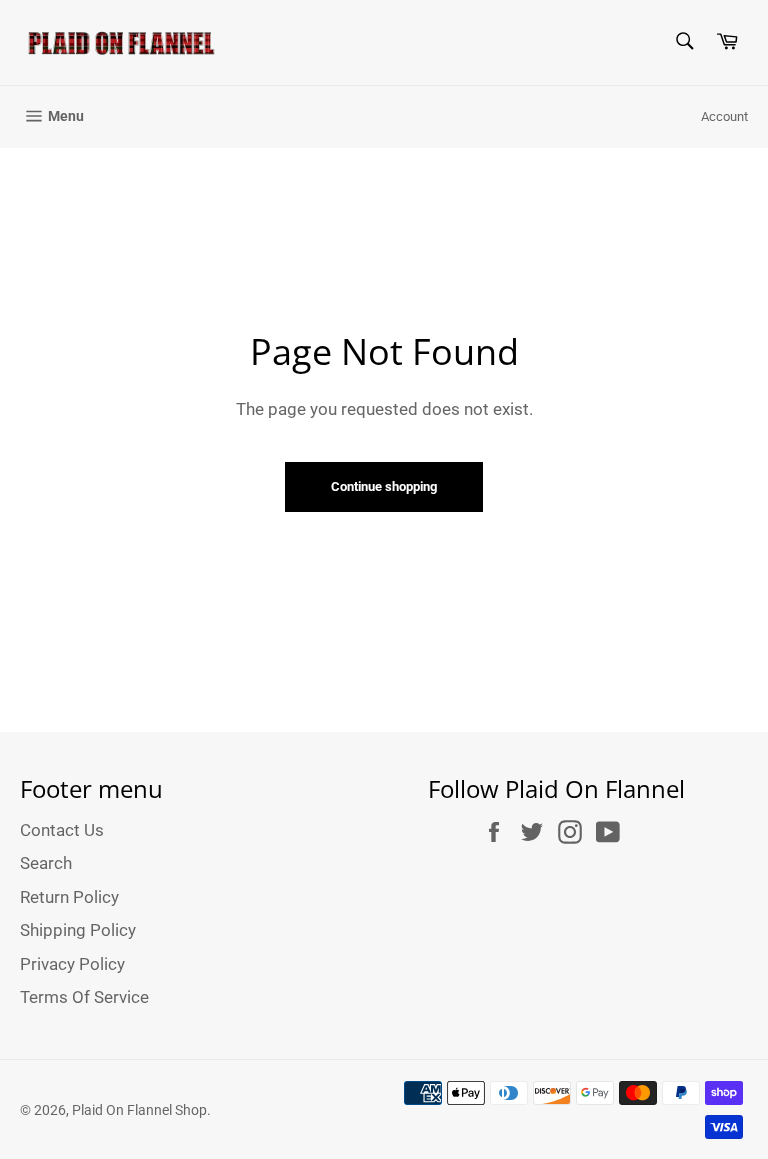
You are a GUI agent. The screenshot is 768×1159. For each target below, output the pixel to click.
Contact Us (62, 830)
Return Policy (69, 897)
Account (724, 116)
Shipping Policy (78, 930)
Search (46, 863)
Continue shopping (384, 486)
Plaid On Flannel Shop (139, 1110)
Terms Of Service (84, 997)
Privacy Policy (72, 964)
